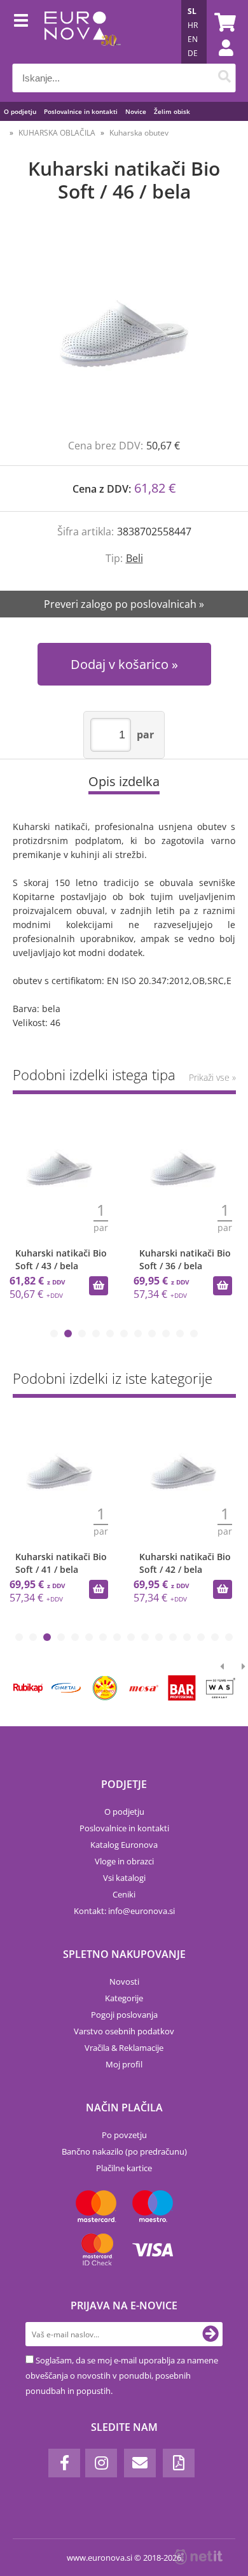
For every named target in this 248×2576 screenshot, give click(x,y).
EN (193, 39)
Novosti (124, 1981)
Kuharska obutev (139, 133)
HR (193, 25)
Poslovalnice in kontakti (81, 111)
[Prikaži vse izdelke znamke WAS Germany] (221, 1688)
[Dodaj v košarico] (99, 1286)
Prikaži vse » (212, 1077)
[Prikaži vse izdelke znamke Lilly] (105, 1688)
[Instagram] (101, 2463)
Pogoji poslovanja (124, 2015)
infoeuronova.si (141, 1911)
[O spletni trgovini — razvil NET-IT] (198, 2557)
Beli (134, 558)
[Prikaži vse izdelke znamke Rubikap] (28, 1688)
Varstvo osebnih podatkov (124, 2031)
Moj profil (124, 2064)
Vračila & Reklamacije (124, 2048)
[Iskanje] (225, 78)
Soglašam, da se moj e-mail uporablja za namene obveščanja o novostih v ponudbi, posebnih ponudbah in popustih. (122, 2375)
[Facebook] (64, 2463)
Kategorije (124, 1998)
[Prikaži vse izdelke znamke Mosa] (143, 1688)
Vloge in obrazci (124, 1861)
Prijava (219, 60)
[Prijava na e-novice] (210, 2334)
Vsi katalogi (124, 1878)
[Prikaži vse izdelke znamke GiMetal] (66, 1688)
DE (193, 53)
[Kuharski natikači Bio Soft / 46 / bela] (124, 334)
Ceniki (124, 1894)
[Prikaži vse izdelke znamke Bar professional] (182, 1688)
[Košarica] (223, 22)
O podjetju (20, 111)
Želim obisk (172, 111)
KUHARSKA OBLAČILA (57, 133)
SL (192, 11)
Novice (136, 111)
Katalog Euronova (124, 1845)
